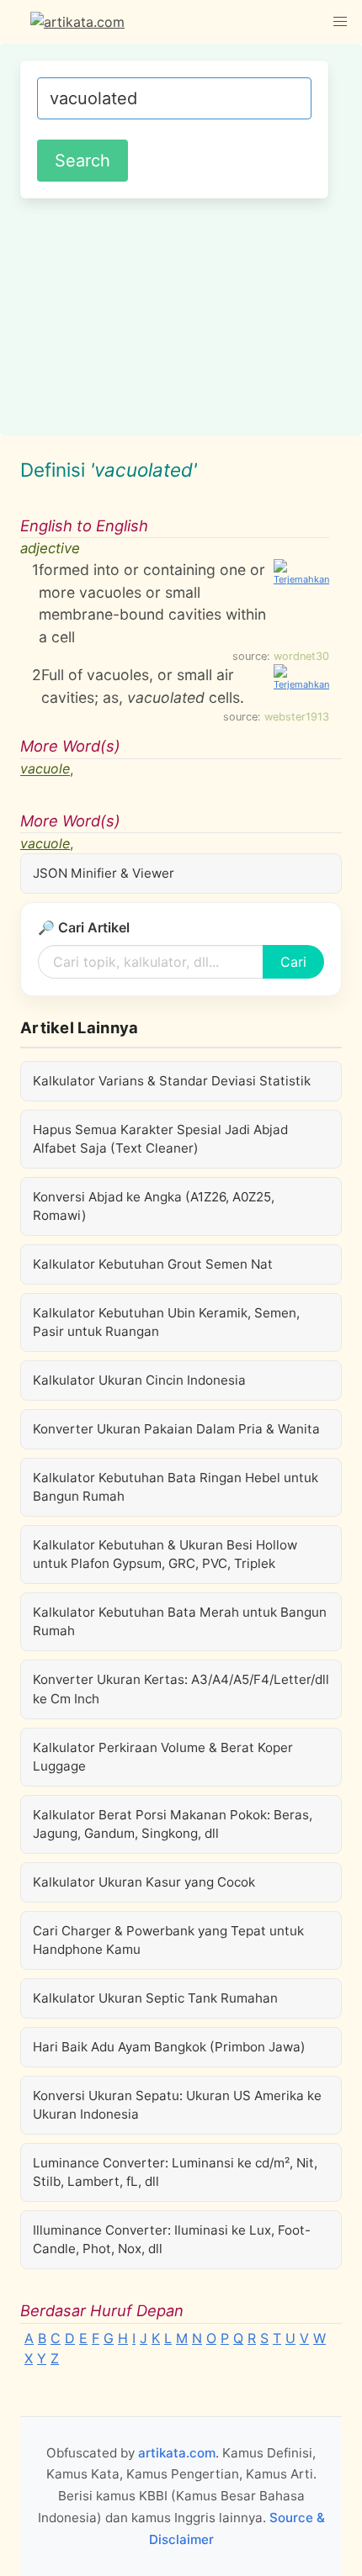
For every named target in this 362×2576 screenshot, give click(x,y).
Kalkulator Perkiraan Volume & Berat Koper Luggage (163, 1757)
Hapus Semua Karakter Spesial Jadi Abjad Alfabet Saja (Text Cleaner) (160, 1139)
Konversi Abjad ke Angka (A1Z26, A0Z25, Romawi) (154, 1206)
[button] (340, 22)
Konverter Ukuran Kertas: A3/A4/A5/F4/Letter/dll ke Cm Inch (181, 1689)
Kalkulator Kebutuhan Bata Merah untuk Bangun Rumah (180, 1621)
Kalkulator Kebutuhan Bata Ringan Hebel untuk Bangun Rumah (176, 1487)
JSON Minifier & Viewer (104, 873)
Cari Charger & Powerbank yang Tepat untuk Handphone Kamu (168, 1940)
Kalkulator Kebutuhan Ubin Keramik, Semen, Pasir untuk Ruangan (166, 1322)
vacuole (45, 769)
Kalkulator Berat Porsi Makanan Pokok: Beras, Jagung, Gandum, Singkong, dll (173, 1824)
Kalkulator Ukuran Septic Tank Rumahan (155, 1998)
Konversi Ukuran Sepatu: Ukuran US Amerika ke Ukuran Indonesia (177, 2105)
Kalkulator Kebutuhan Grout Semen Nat (153, 1264)
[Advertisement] (181, 314)
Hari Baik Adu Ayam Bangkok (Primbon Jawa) (169, 2047)
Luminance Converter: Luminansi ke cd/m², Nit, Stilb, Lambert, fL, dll (175, 2172)
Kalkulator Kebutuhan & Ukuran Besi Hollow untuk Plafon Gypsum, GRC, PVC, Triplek (165, 1554)
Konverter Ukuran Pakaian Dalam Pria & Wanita (176, 1429)
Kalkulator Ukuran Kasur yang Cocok (144, 1882)
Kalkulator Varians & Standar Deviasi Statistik (172, 1081)
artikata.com (177, 2453)
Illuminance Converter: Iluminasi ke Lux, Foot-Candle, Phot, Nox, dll (172, 2239)
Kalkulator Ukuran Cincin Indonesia (139, 1380)
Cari (293, 962)
